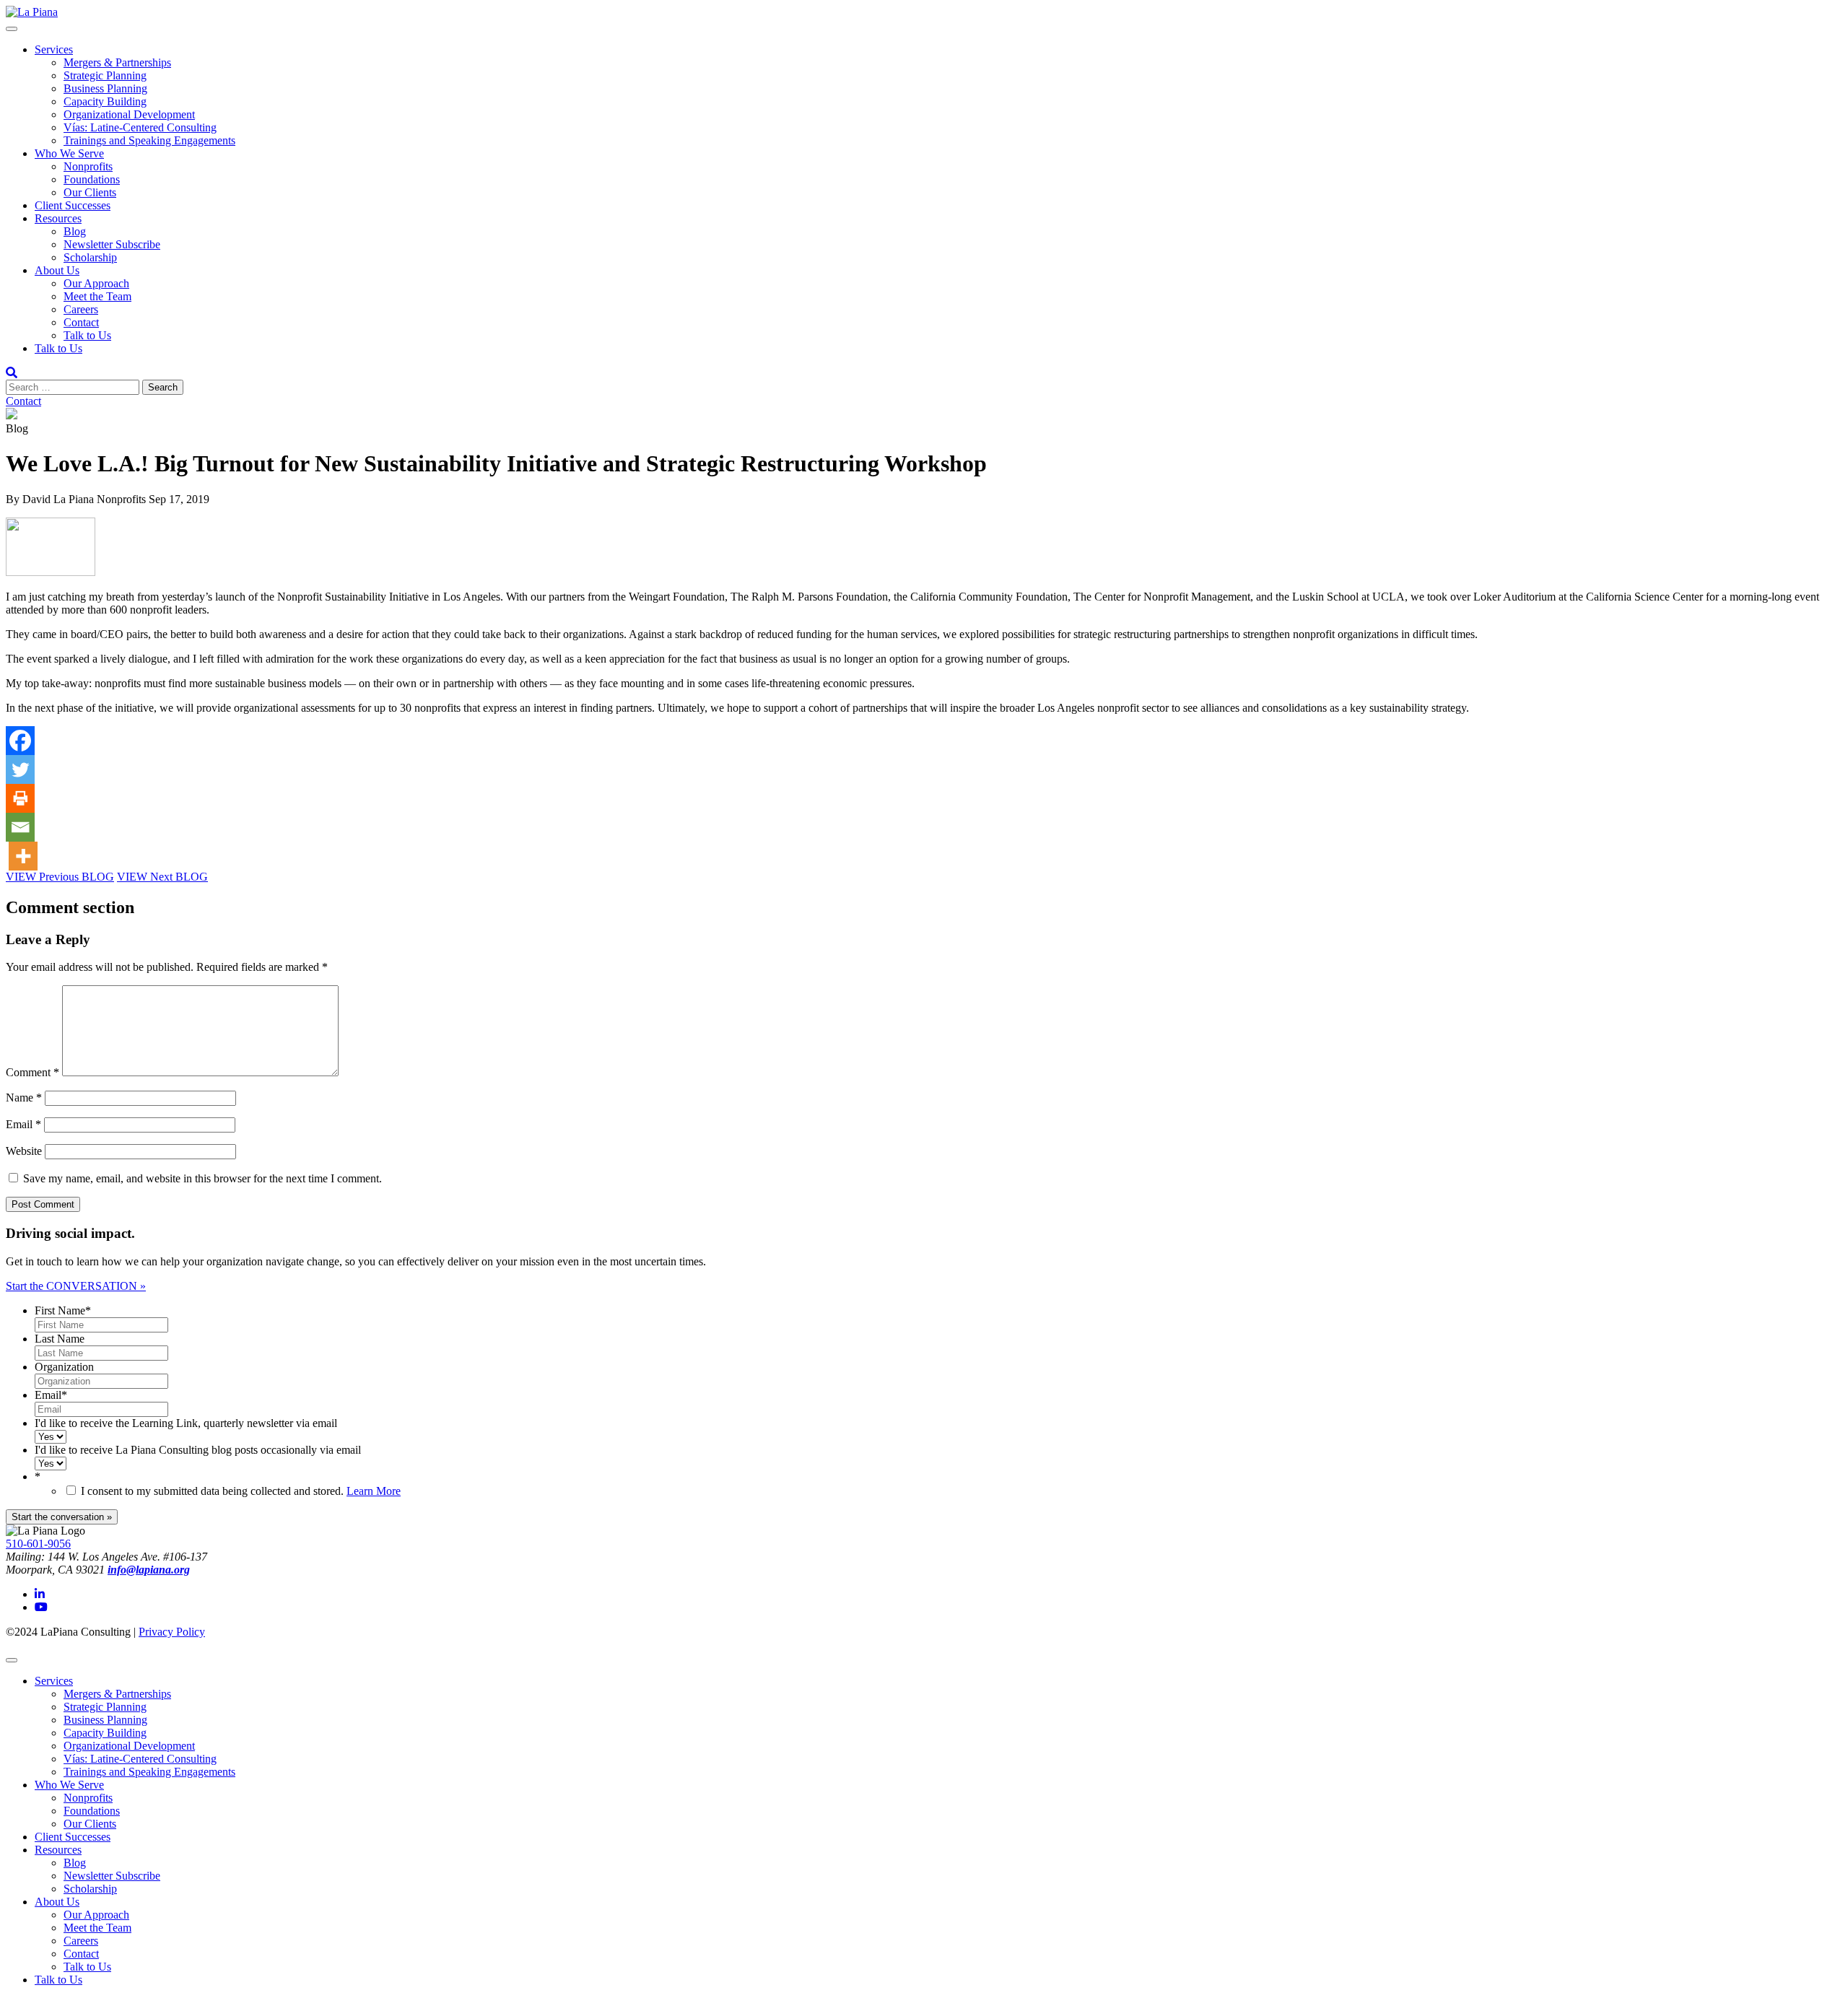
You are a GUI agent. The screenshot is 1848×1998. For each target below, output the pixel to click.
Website (24, 1151)
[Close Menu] (12, 1660)
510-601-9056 (38, 1544)
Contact (81, 322)
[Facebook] (20, 741)
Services (54, 49)
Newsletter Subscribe (112, 244)
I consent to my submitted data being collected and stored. (241, 1491)
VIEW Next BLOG (162, 877)
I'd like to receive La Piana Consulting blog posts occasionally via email (198, 1450)
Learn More (374, 1491)
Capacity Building (105, 101)
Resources (58, 218)
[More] (23, 856)
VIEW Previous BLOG (60, 877)
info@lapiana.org (149, 1570)
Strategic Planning (105, 75)
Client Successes (73, 205)
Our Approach (96, 283)
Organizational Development (129, 114)
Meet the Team (97, 296)
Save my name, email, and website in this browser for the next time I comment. (202, 1178)
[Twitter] (20, 769)
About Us (57, 270)
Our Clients (90, 192)
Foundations (92, 179)
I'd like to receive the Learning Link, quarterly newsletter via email (186, 1423)
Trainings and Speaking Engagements (149, 140)
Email (23, 1124)
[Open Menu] (12, 29)
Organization (64, 1367)
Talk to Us (87, 335)
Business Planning (105, 88)
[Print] (20, 798)
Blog (75, 231)
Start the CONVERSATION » (76, 1286)
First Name (63, 1310)
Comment (32, 1072)
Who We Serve (69, 153)
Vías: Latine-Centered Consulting (140, 127)
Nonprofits (88, 166)
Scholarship (90, 257)
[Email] (20, 827)
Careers (81, 309)
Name (24, 1098)
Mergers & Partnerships (117, 62)
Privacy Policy (172, 1632)
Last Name (60, 1339)
